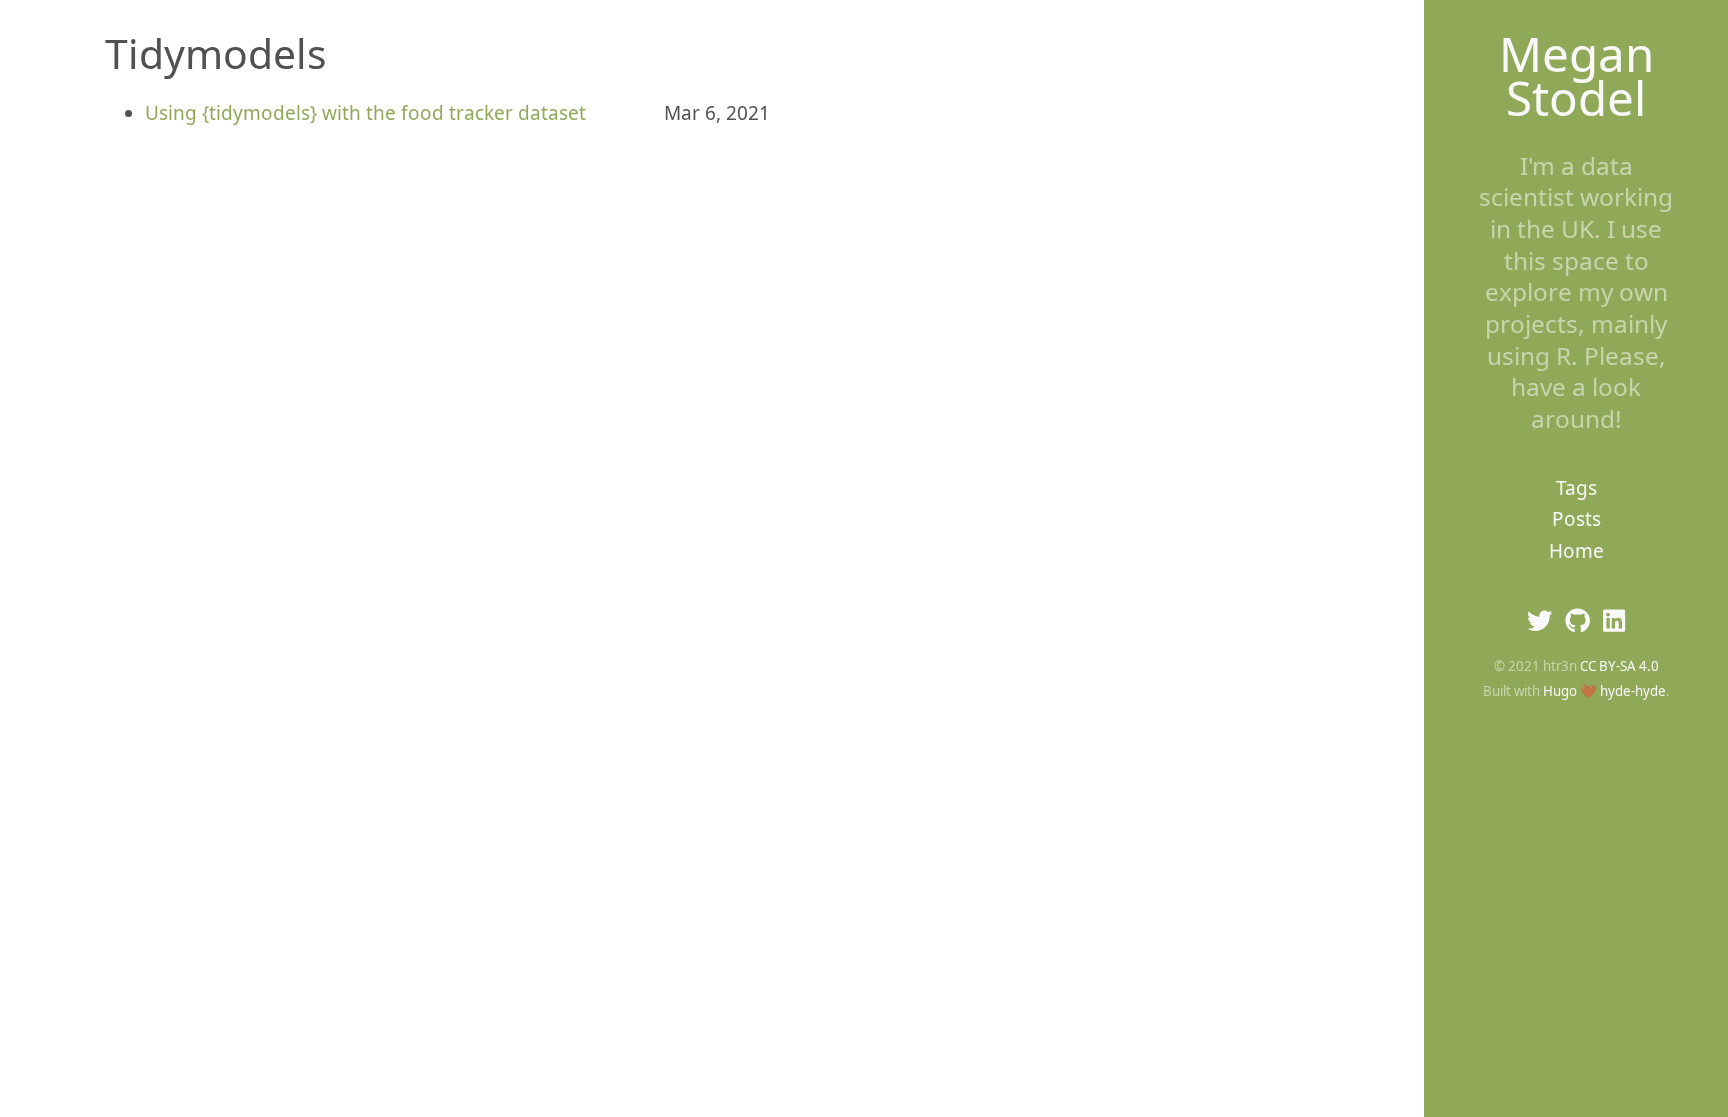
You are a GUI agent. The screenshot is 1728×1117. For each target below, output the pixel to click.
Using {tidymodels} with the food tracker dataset (365, 113)
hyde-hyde (1633, 691)
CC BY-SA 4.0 (1619, 666)
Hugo (1560, 691)
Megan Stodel (1576, 75)
